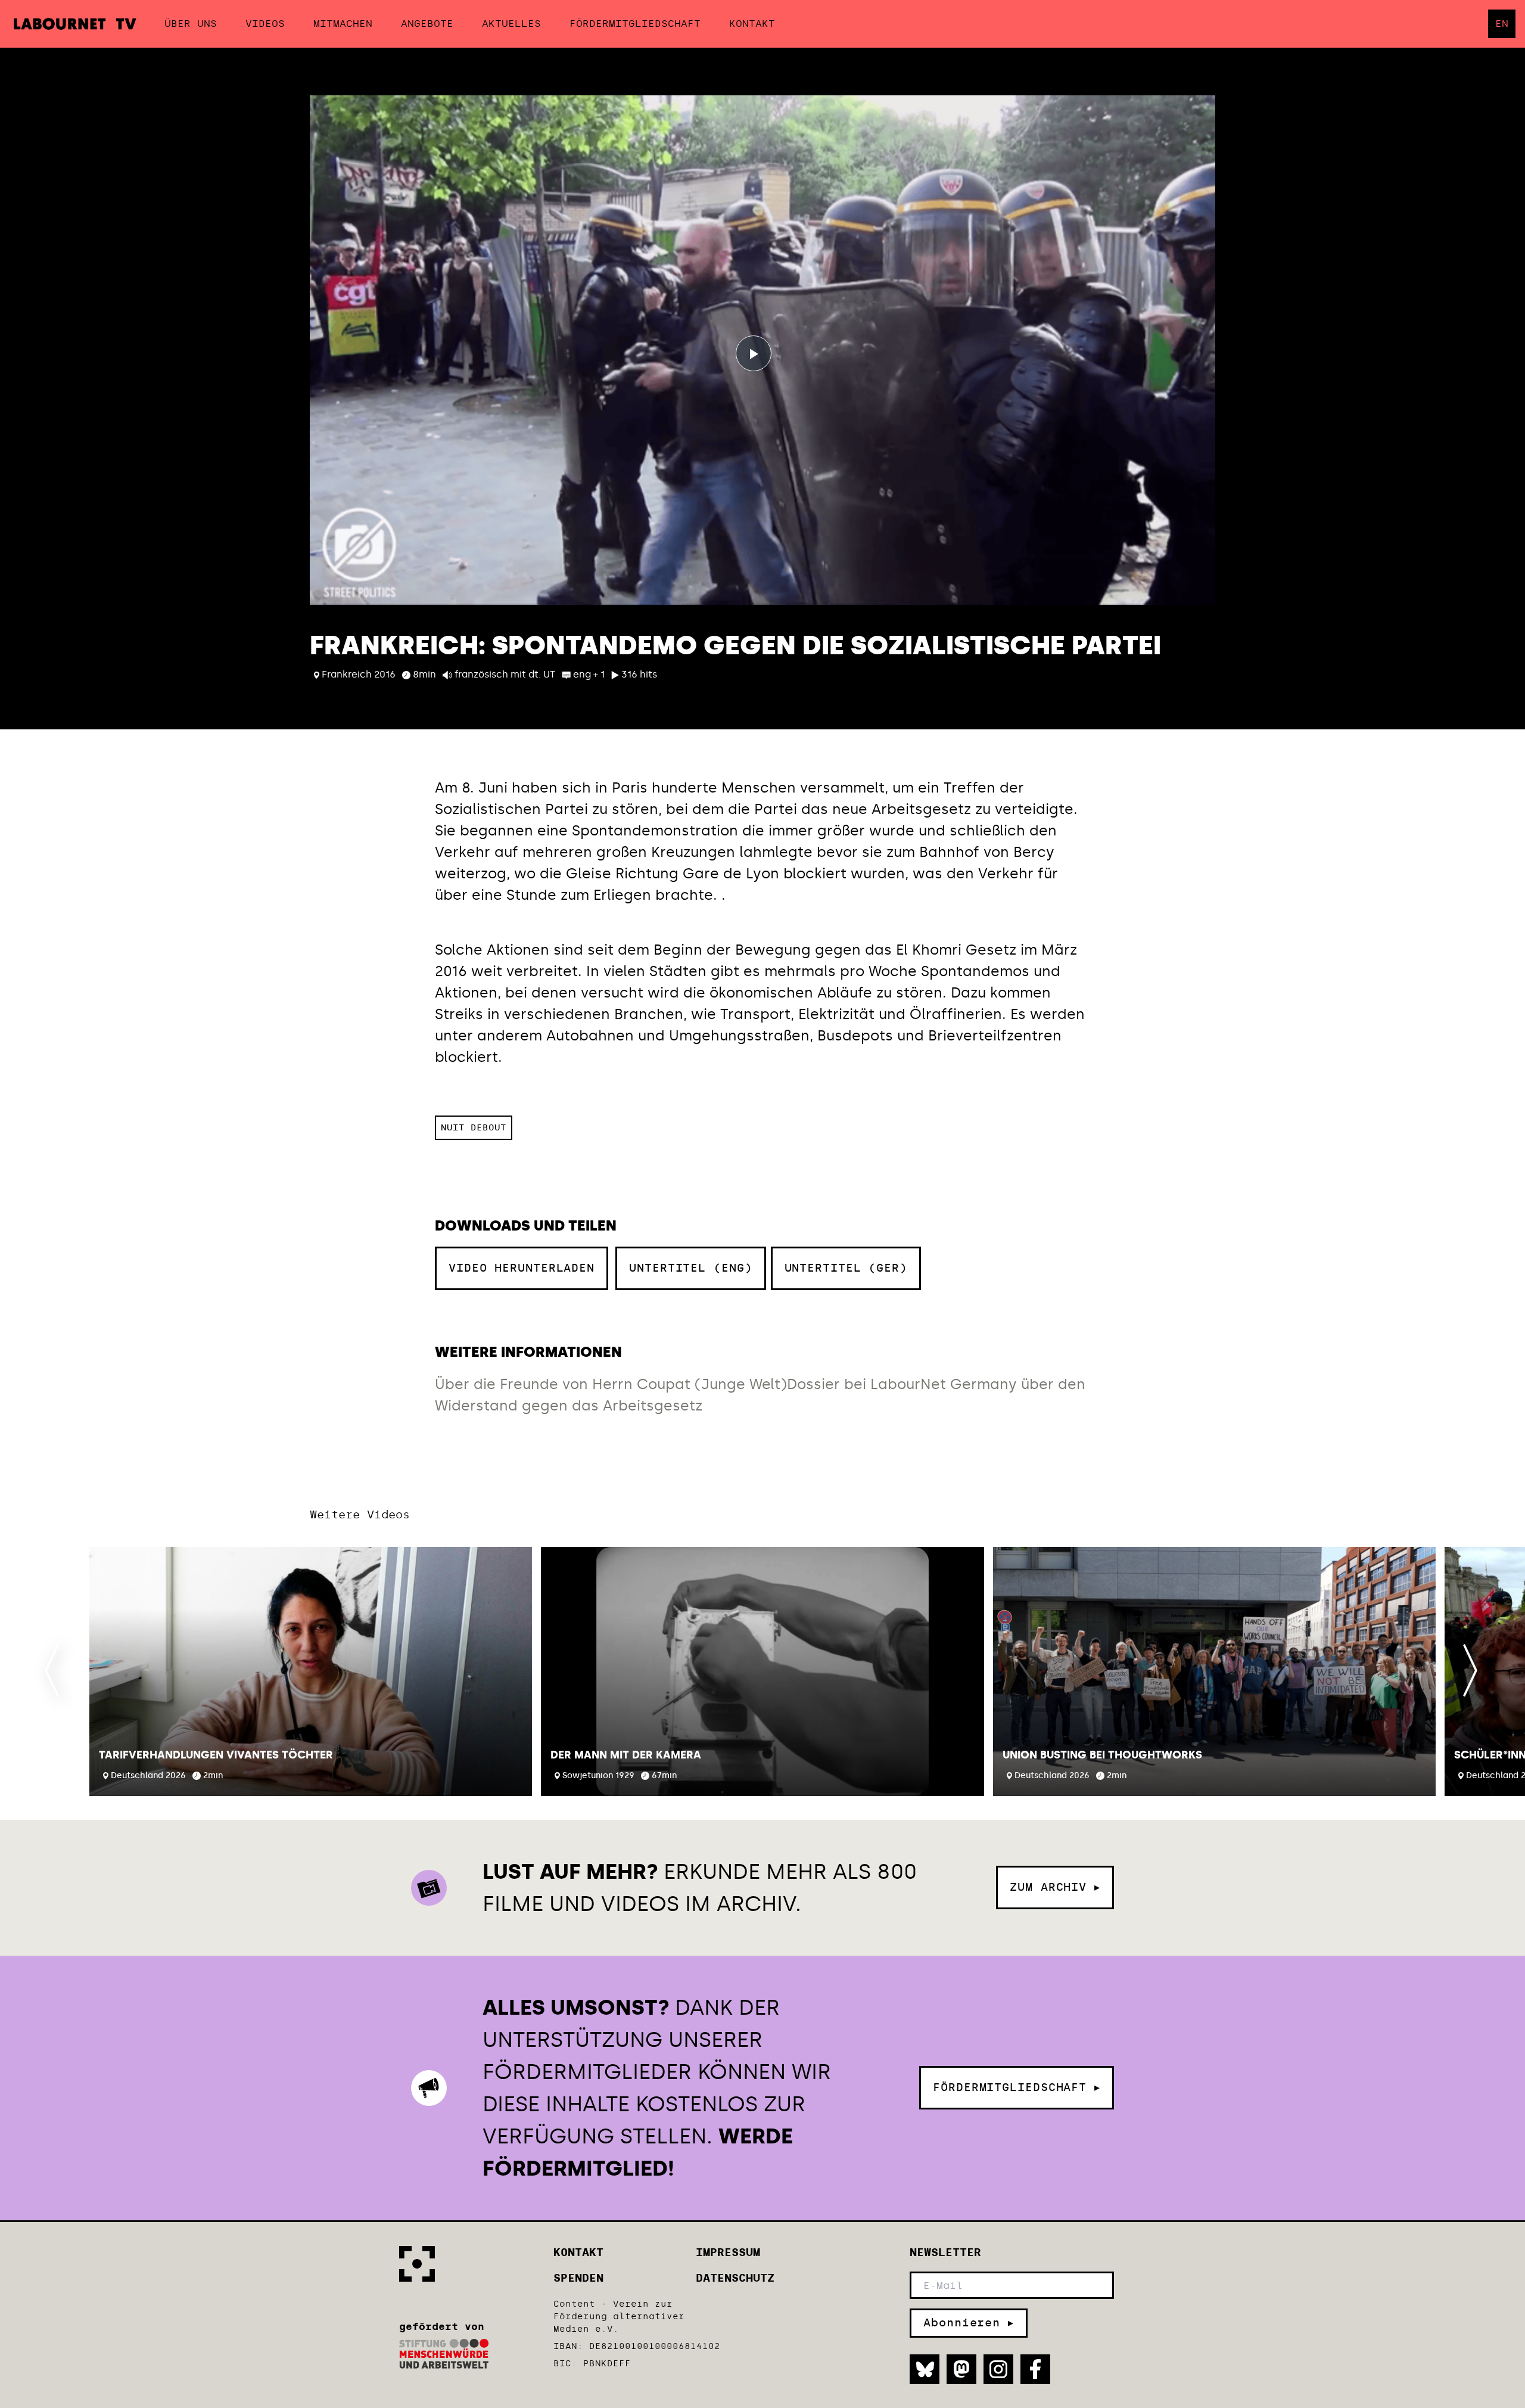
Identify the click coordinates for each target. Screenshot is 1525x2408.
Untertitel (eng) (690, 1268)
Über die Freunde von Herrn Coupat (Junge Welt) (611, 1384)
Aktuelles (511, 24)
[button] (311, 1671)
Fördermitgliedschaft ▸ (1017, 2087)
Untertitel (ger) (846, 1268)
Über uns (191, 24)
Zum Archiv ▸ (1055, 1887)
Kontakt (752, 24)
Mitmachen (343, 24)
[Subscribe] (969, 2323)
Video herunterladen (522, 1261)
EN (1502, 24)
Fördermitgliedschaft (635, 24)
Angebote (427, 24)
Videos (265, 24)
